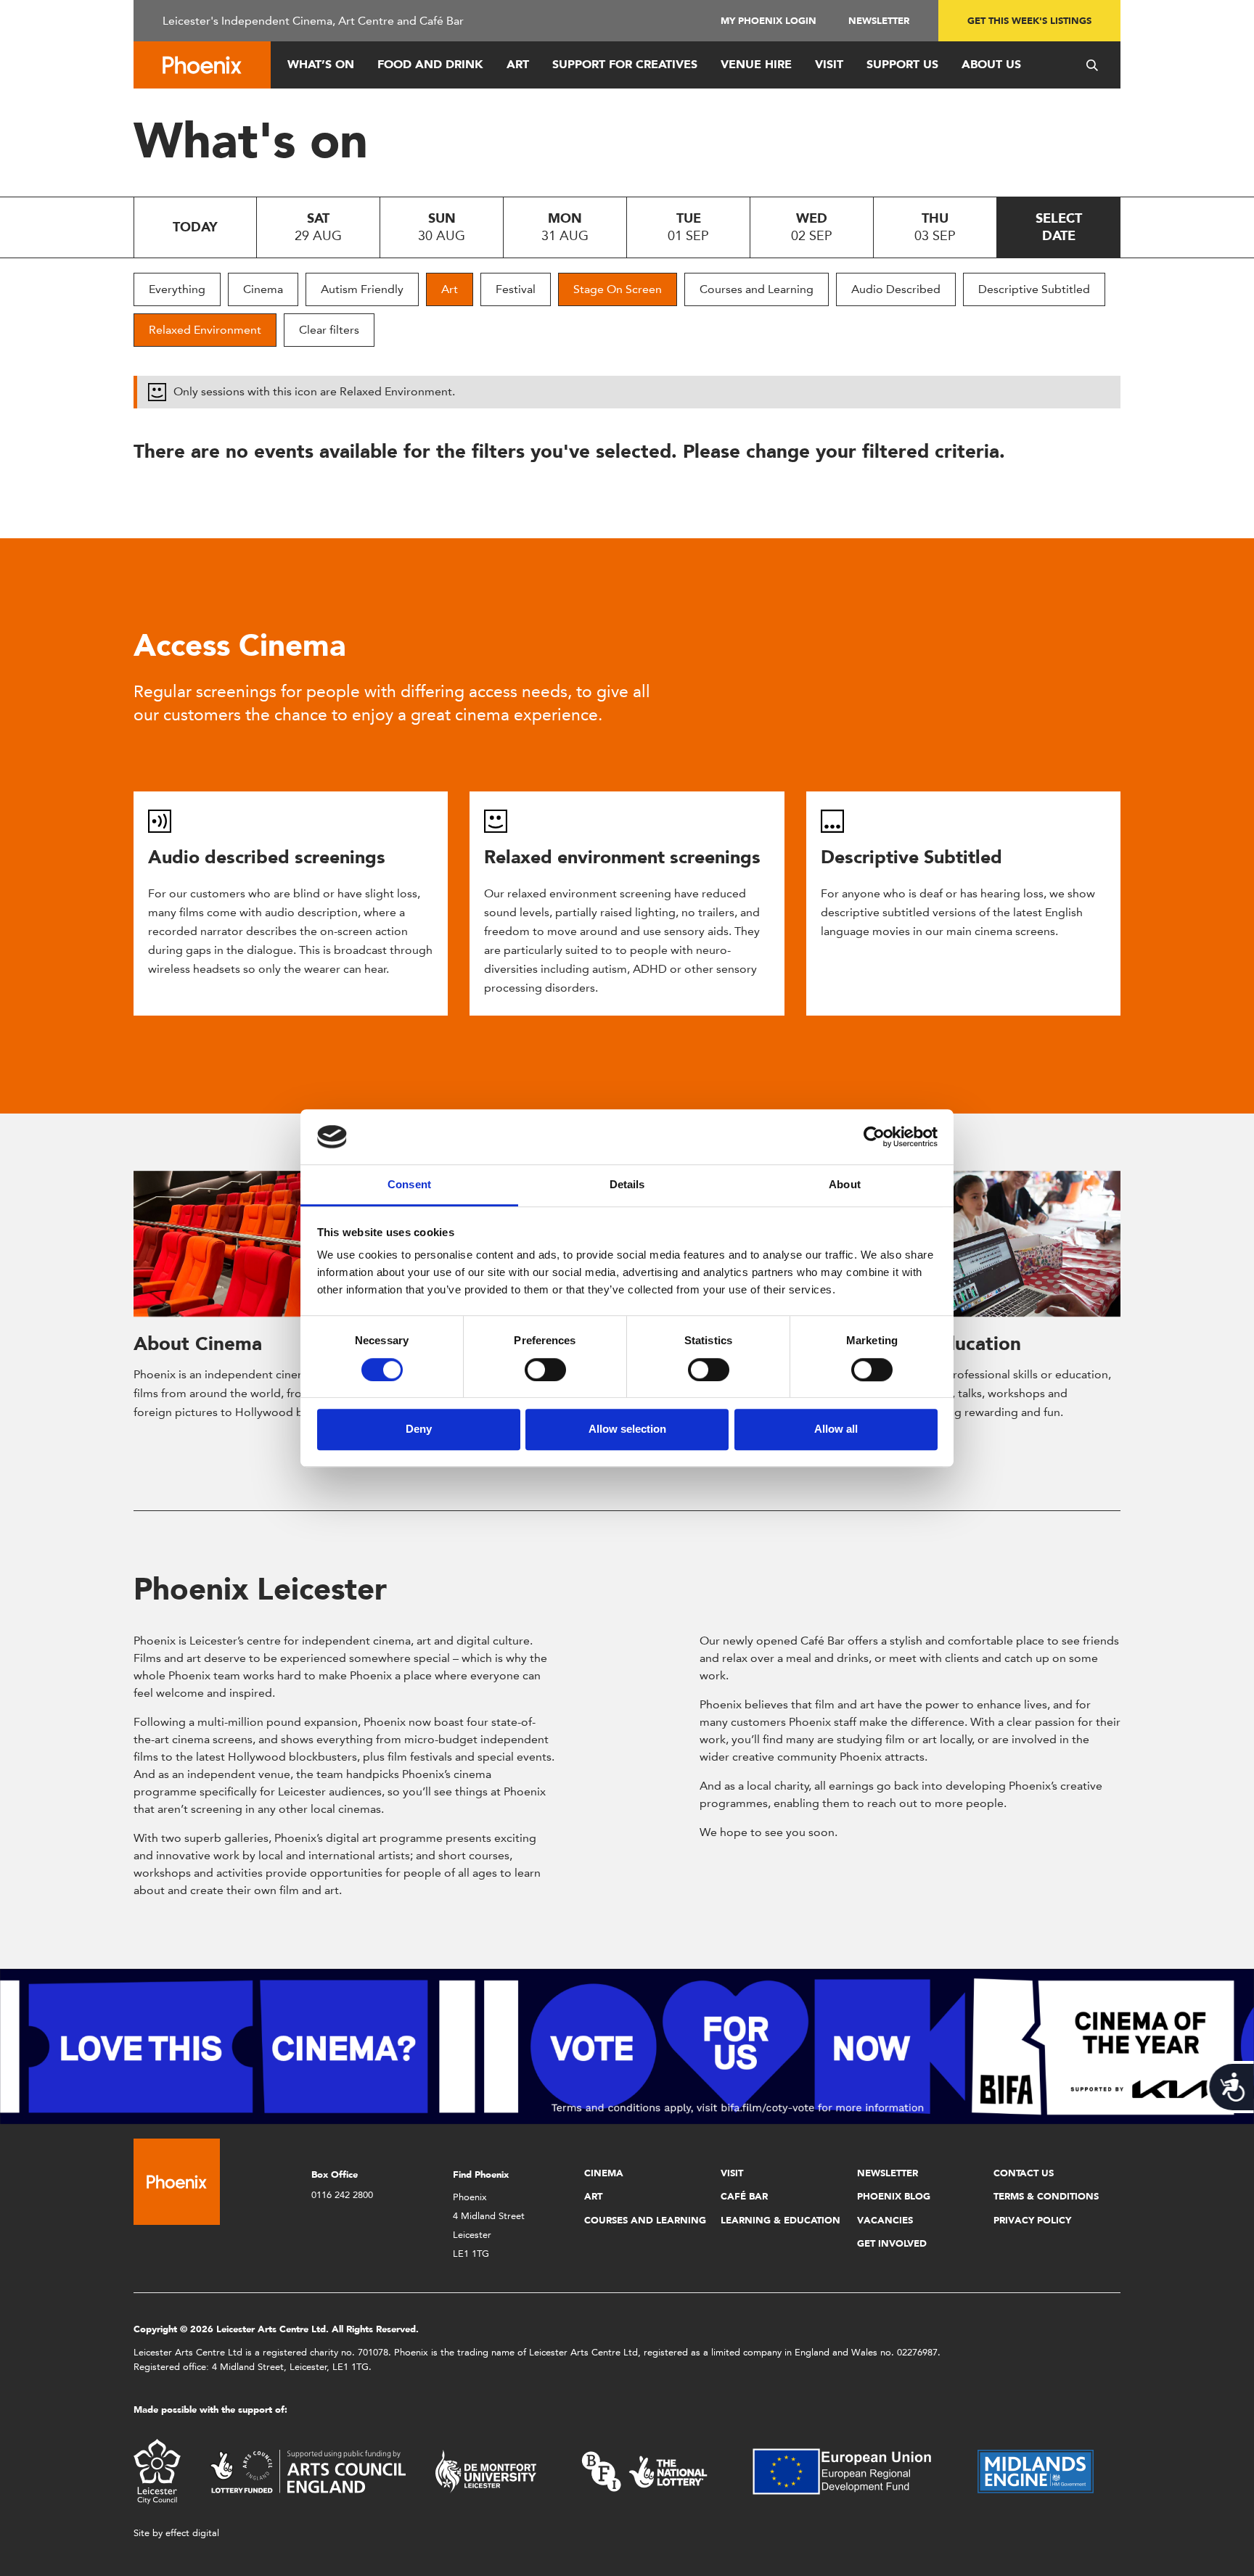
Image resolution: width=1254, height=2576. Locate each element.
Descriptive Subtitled (1034, 289)
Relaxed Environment (205, 330)
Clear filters (329, 330)
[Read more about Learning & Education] (974, 1244)
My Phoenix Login (769, 21)
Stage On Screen (618, 289)
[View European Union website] (851, 2470)
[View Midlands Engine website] (1036, 2470)
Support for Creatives (625, 64)
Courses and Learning (757, 289)
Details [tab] (627, 1185)
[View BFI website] (644, 2470)
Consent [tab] (409, 1185)
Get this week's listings (1029, 21)
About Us (991, 64)
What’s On (321, 64)
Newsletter (879, 21)
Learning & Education (780, 2220)
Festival (516, 289)
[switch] (545, 1370)
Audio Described (896, 289)
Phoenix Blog (894, 2196)
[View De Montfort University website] (486, 2470)
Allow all (836, 1429)
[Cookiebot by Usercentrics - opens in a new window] (874, 1137)
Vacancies (885, 2220)
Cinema (263, 289)
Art (518, 64)
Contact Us (1024, 2173)
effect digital (192, 2533)
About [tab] (845, 1185)
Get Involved (892, 2243)
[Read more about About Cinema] (280, 1244)
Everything (177, 289)
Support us (902, 64)
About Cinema (198, 1343)
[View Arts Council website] (308, 2470)
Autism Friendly (362, 289)
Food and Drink (430, 64)
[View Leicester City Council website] (157, 2470)
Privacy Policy (1032, 2220)
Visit (829, 64)
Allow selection (627, 1429)
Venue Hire (756, 64)
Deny (419, 1429)
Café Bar (744, 2196)
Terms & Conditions (1046, 2196)
